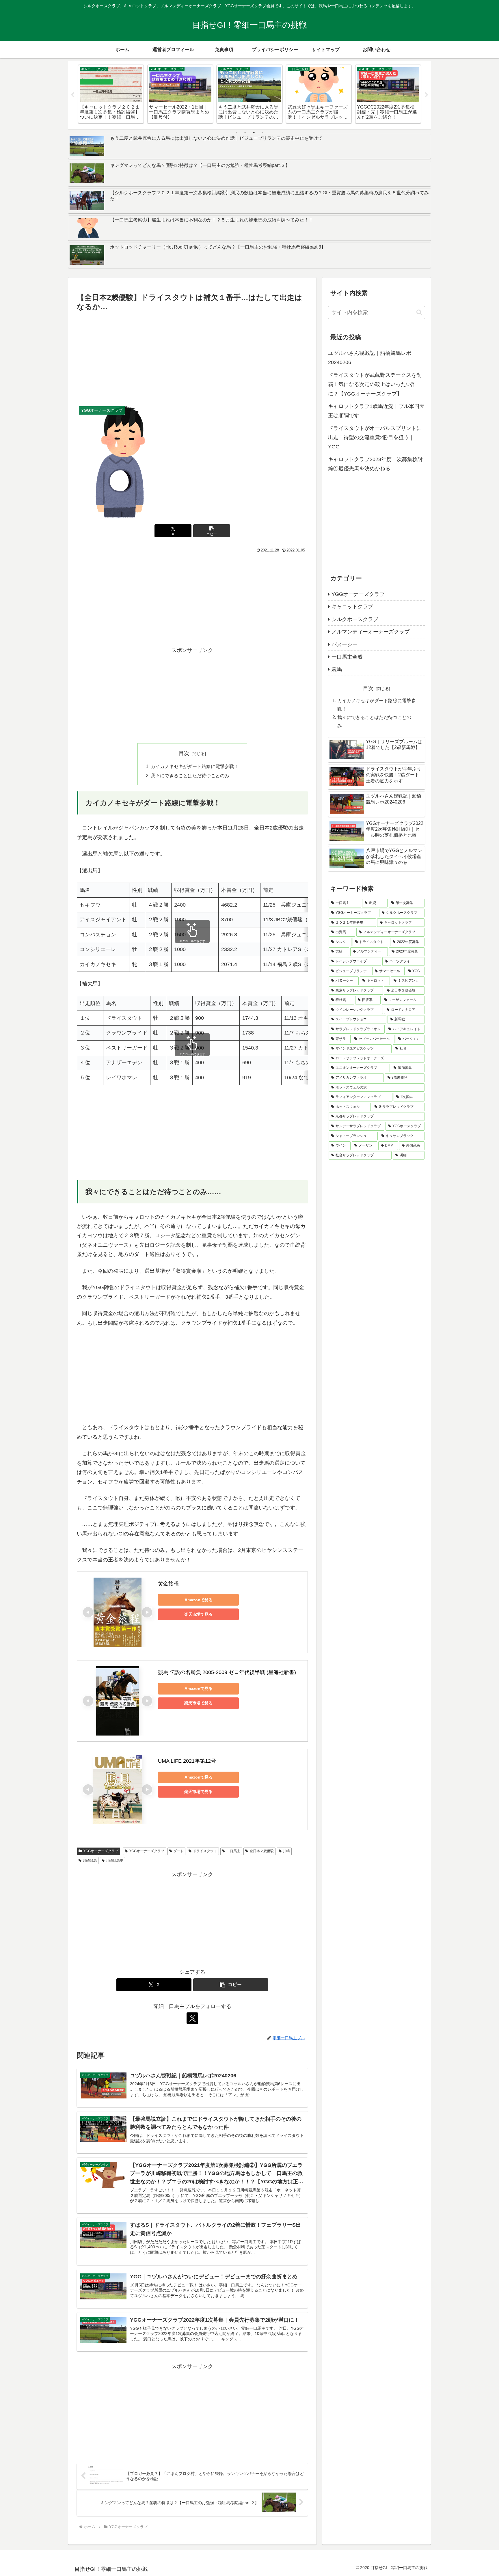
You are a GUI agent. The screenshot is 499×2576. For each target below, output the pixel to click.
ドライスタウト (205, 1851)
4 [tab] (262, 133)
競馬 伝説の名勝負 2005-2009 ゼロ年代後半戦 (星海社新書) (227, 1672)
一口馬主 (233, 1851)
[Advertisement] (192, 357)
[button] (212, 531)
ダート (178, 1851)
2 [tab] (245, 133)
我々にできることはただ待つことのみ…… (195, 776)
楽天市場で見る (198, 1614)
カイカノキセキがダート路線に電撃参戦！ (195, 766)
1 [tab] (237, 133)
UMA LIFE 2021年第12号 (187, 1761)
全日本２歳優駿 (262, 1851)
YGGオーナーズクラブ (101, 1851)
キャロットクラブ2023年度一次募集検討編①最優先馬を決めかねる (375, 464)
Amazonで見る (199, 1600)
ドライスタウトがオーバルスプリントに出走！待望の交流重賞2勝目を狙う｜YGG (375, 438)
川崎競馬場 (115, 1861)
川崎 (286, 1851)
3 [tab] (254, 133)
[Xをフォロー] (192, 2018)
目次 (184, 753)
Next (427, 95)
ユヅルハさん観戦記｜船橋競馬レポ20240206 (370, 358)
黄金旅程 (168, 1584)
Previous (72, 95)
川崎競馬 (90, 1861)
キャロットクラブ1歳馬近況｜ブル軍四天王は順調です (376, 411)
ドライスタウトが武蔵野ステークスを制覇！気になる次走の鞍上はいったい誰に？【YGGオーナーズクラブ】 (375, 384)
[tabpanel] (111, 94)
